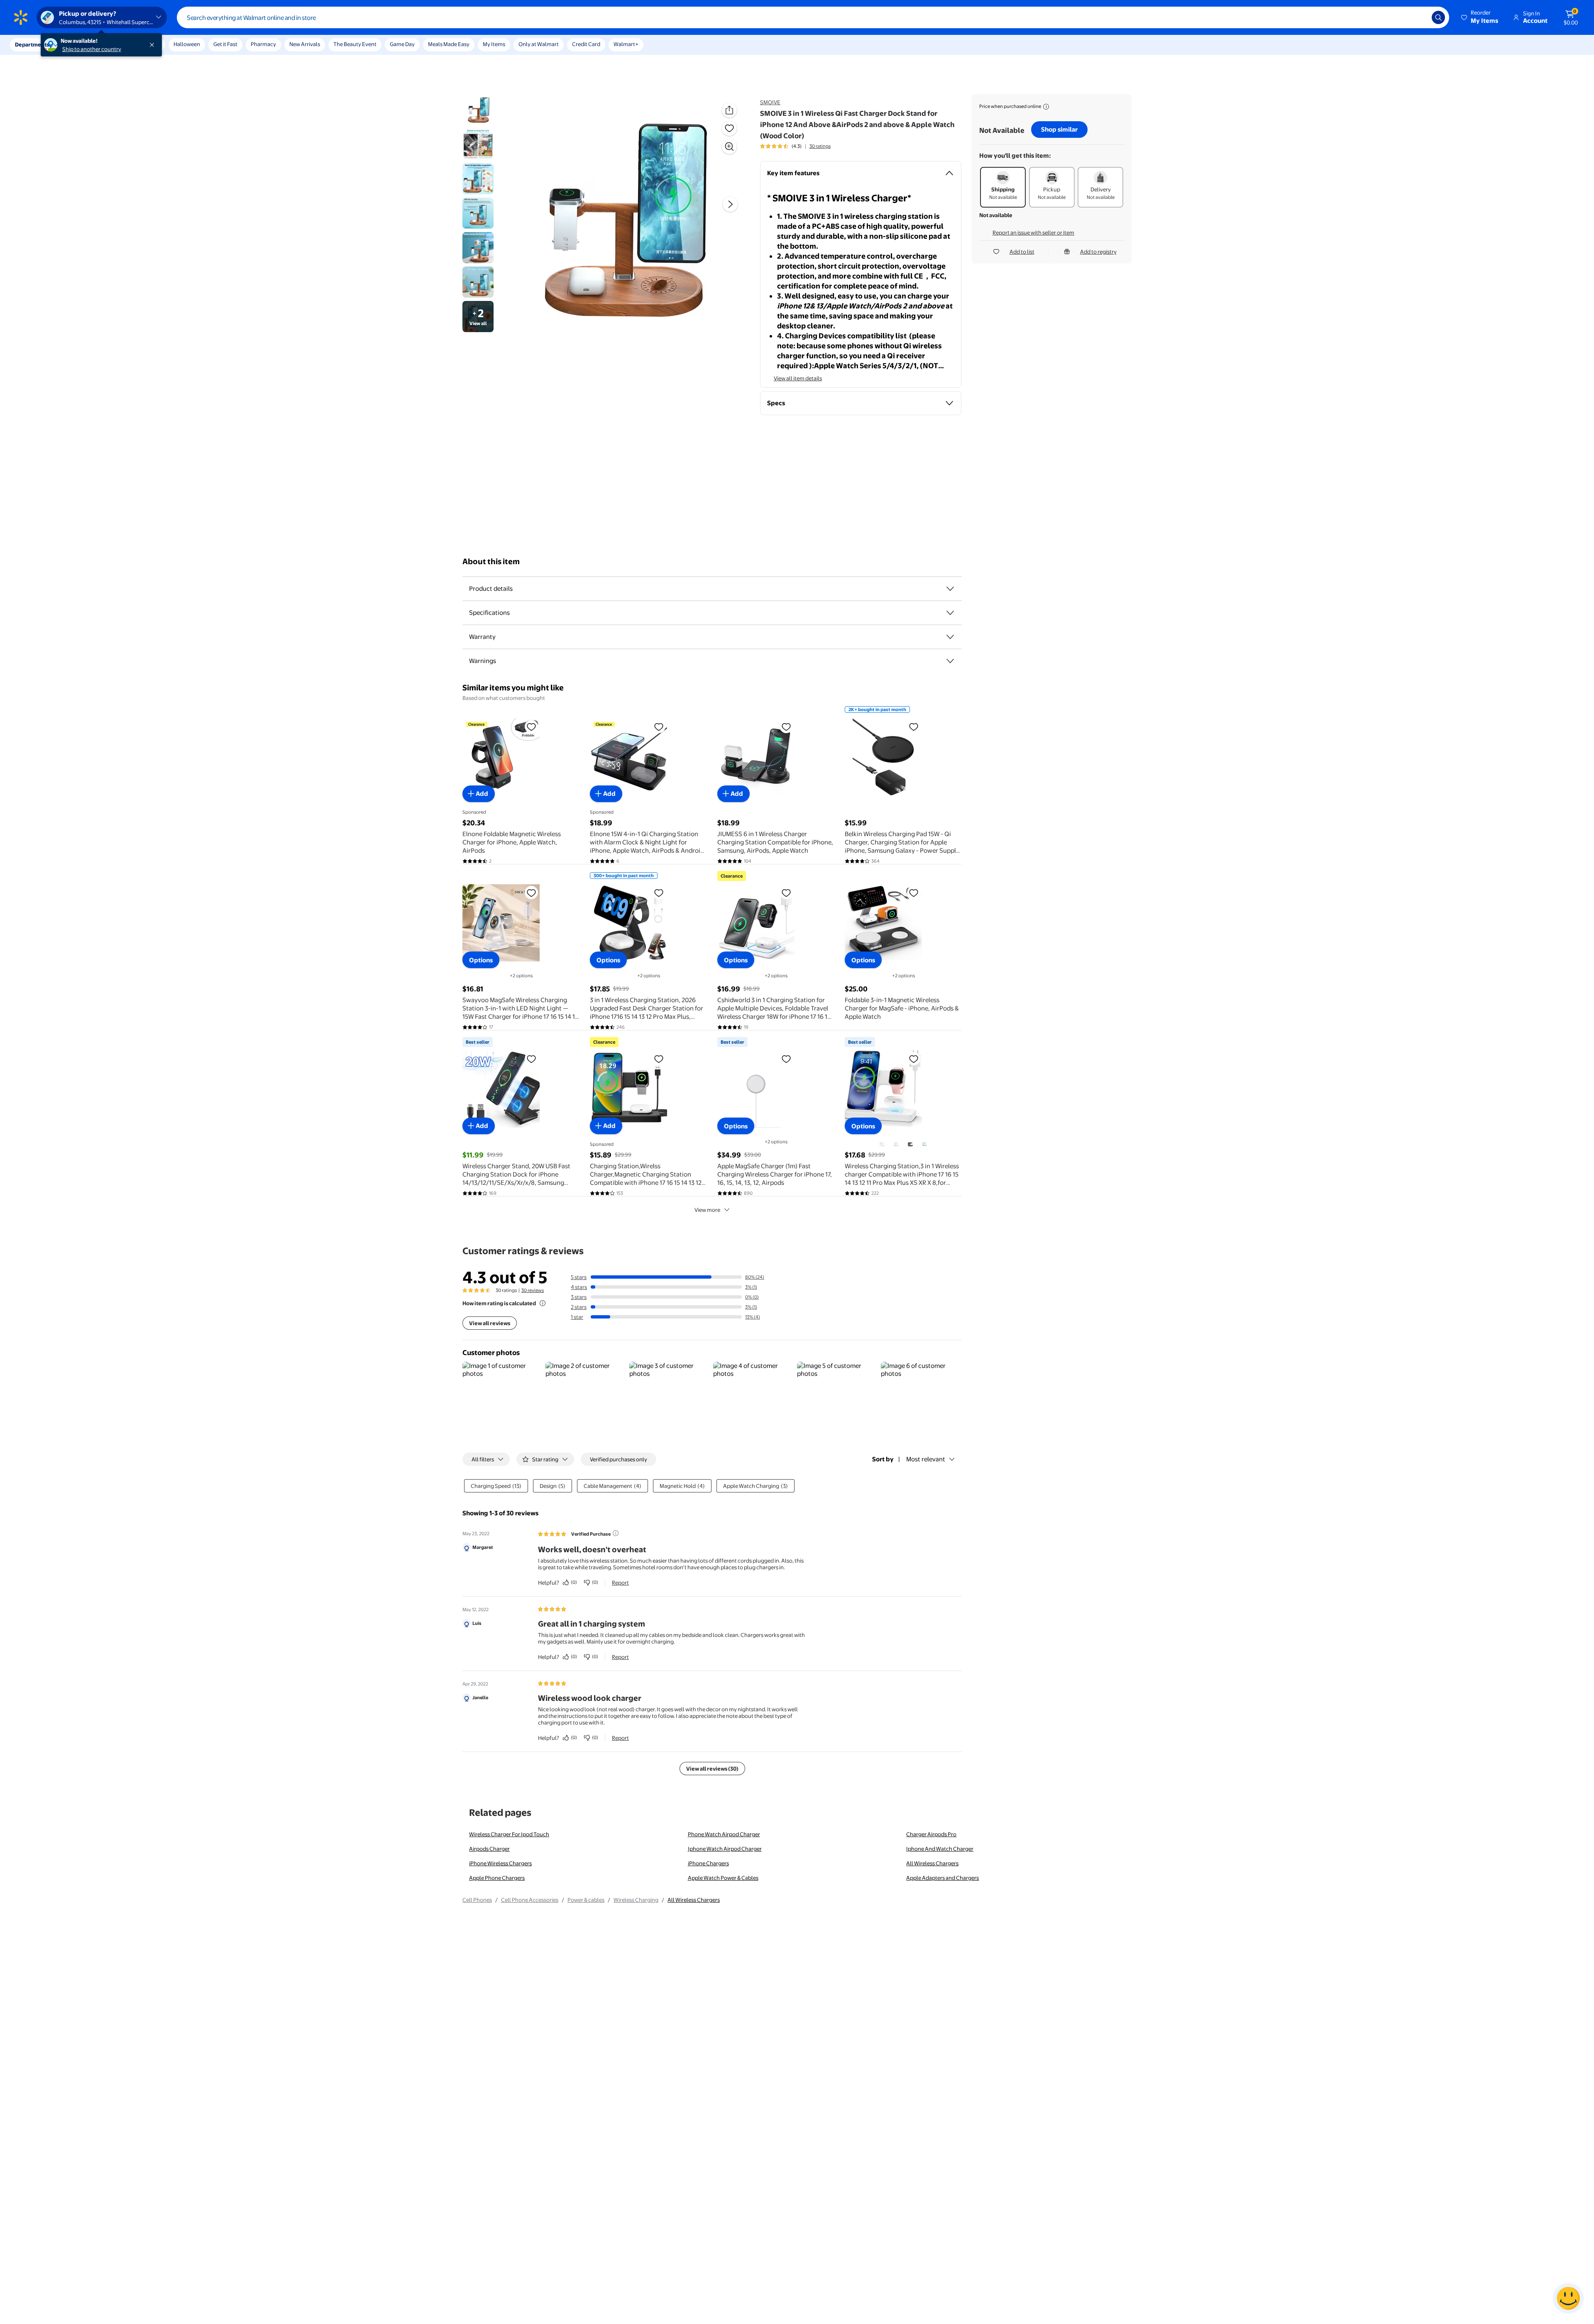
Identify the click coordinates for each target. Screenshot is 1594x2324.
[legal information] (1046, 107)
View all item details (798, 378)
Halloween (187, 44)
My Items (494, 44)
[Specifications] (950, 613)
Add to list (1022, 252)
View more (707, 1210)
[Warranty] (950, 637)
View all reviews (490, 1323)
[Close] (154, 45)
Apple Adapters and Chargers (942, 1878)
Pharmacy (263, 44)
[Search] (1438, 17)
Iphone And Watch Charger (940, 1849)
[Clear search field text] (1419, 17)
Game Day (402, 44)
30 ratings (820, 146)
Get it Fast (225, 44)
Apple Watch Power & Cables (723, 1878)
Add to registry (1098, 252)
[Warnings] (950, 661)
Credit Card (586, 44)
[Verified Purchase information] (616, 1533)
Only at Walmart (539, 44)
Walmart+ (626, 44)
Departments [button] (32, 44)
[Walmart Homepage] (21, 17)
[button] (1480, 17)
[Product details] (950, 589)
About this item (491, 561)
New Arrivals (305, 44)
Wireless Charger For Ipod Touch (509, 1834)
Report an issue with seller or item (1033, 232)
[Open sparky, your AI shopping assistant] (1568, 2298)
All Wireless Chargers (932, 1863)
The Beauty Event (355, 44)
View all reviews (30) (712, 1769)
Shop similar (1059, 129)
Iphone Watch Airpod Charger (725, 1849)
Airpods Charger (489, 1849)
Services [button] (83, 44)
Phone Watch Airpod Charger (724, 1834)
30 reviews (533, 1290)
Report (620, 1583)
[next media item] (730, 205)
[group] (795, 146)
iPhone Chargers (708, 1863)
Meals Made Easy (449, 44)
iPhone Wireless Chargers (500, 1863)
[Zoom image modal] (729, 147)
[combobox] (813, 17)
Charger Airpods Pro (931, 1834)
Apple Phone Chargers (497, 1878)
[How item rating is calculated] (543, 1303)
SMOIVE (770, 102)
